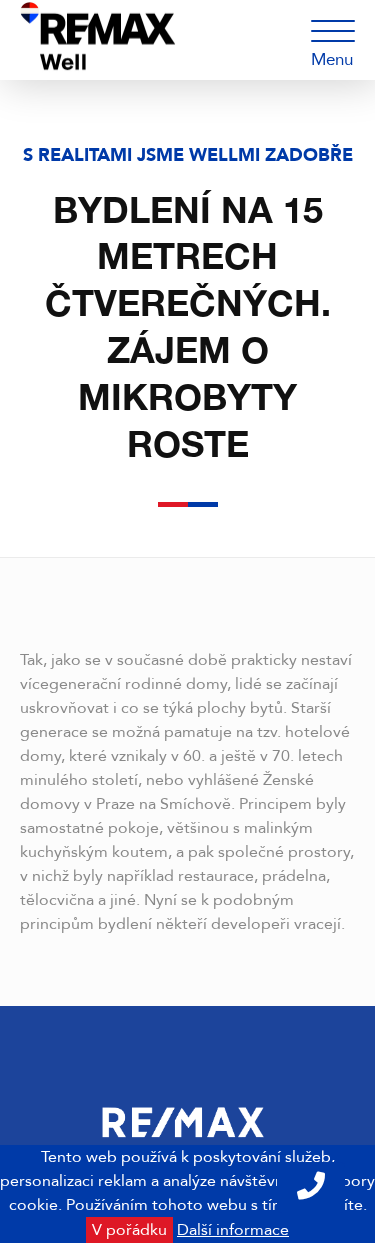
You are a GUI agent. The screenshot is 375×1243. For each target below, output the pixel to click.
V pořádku (129, 1230)
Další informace (233, 1230)
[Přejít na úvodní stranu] (152, 40)
